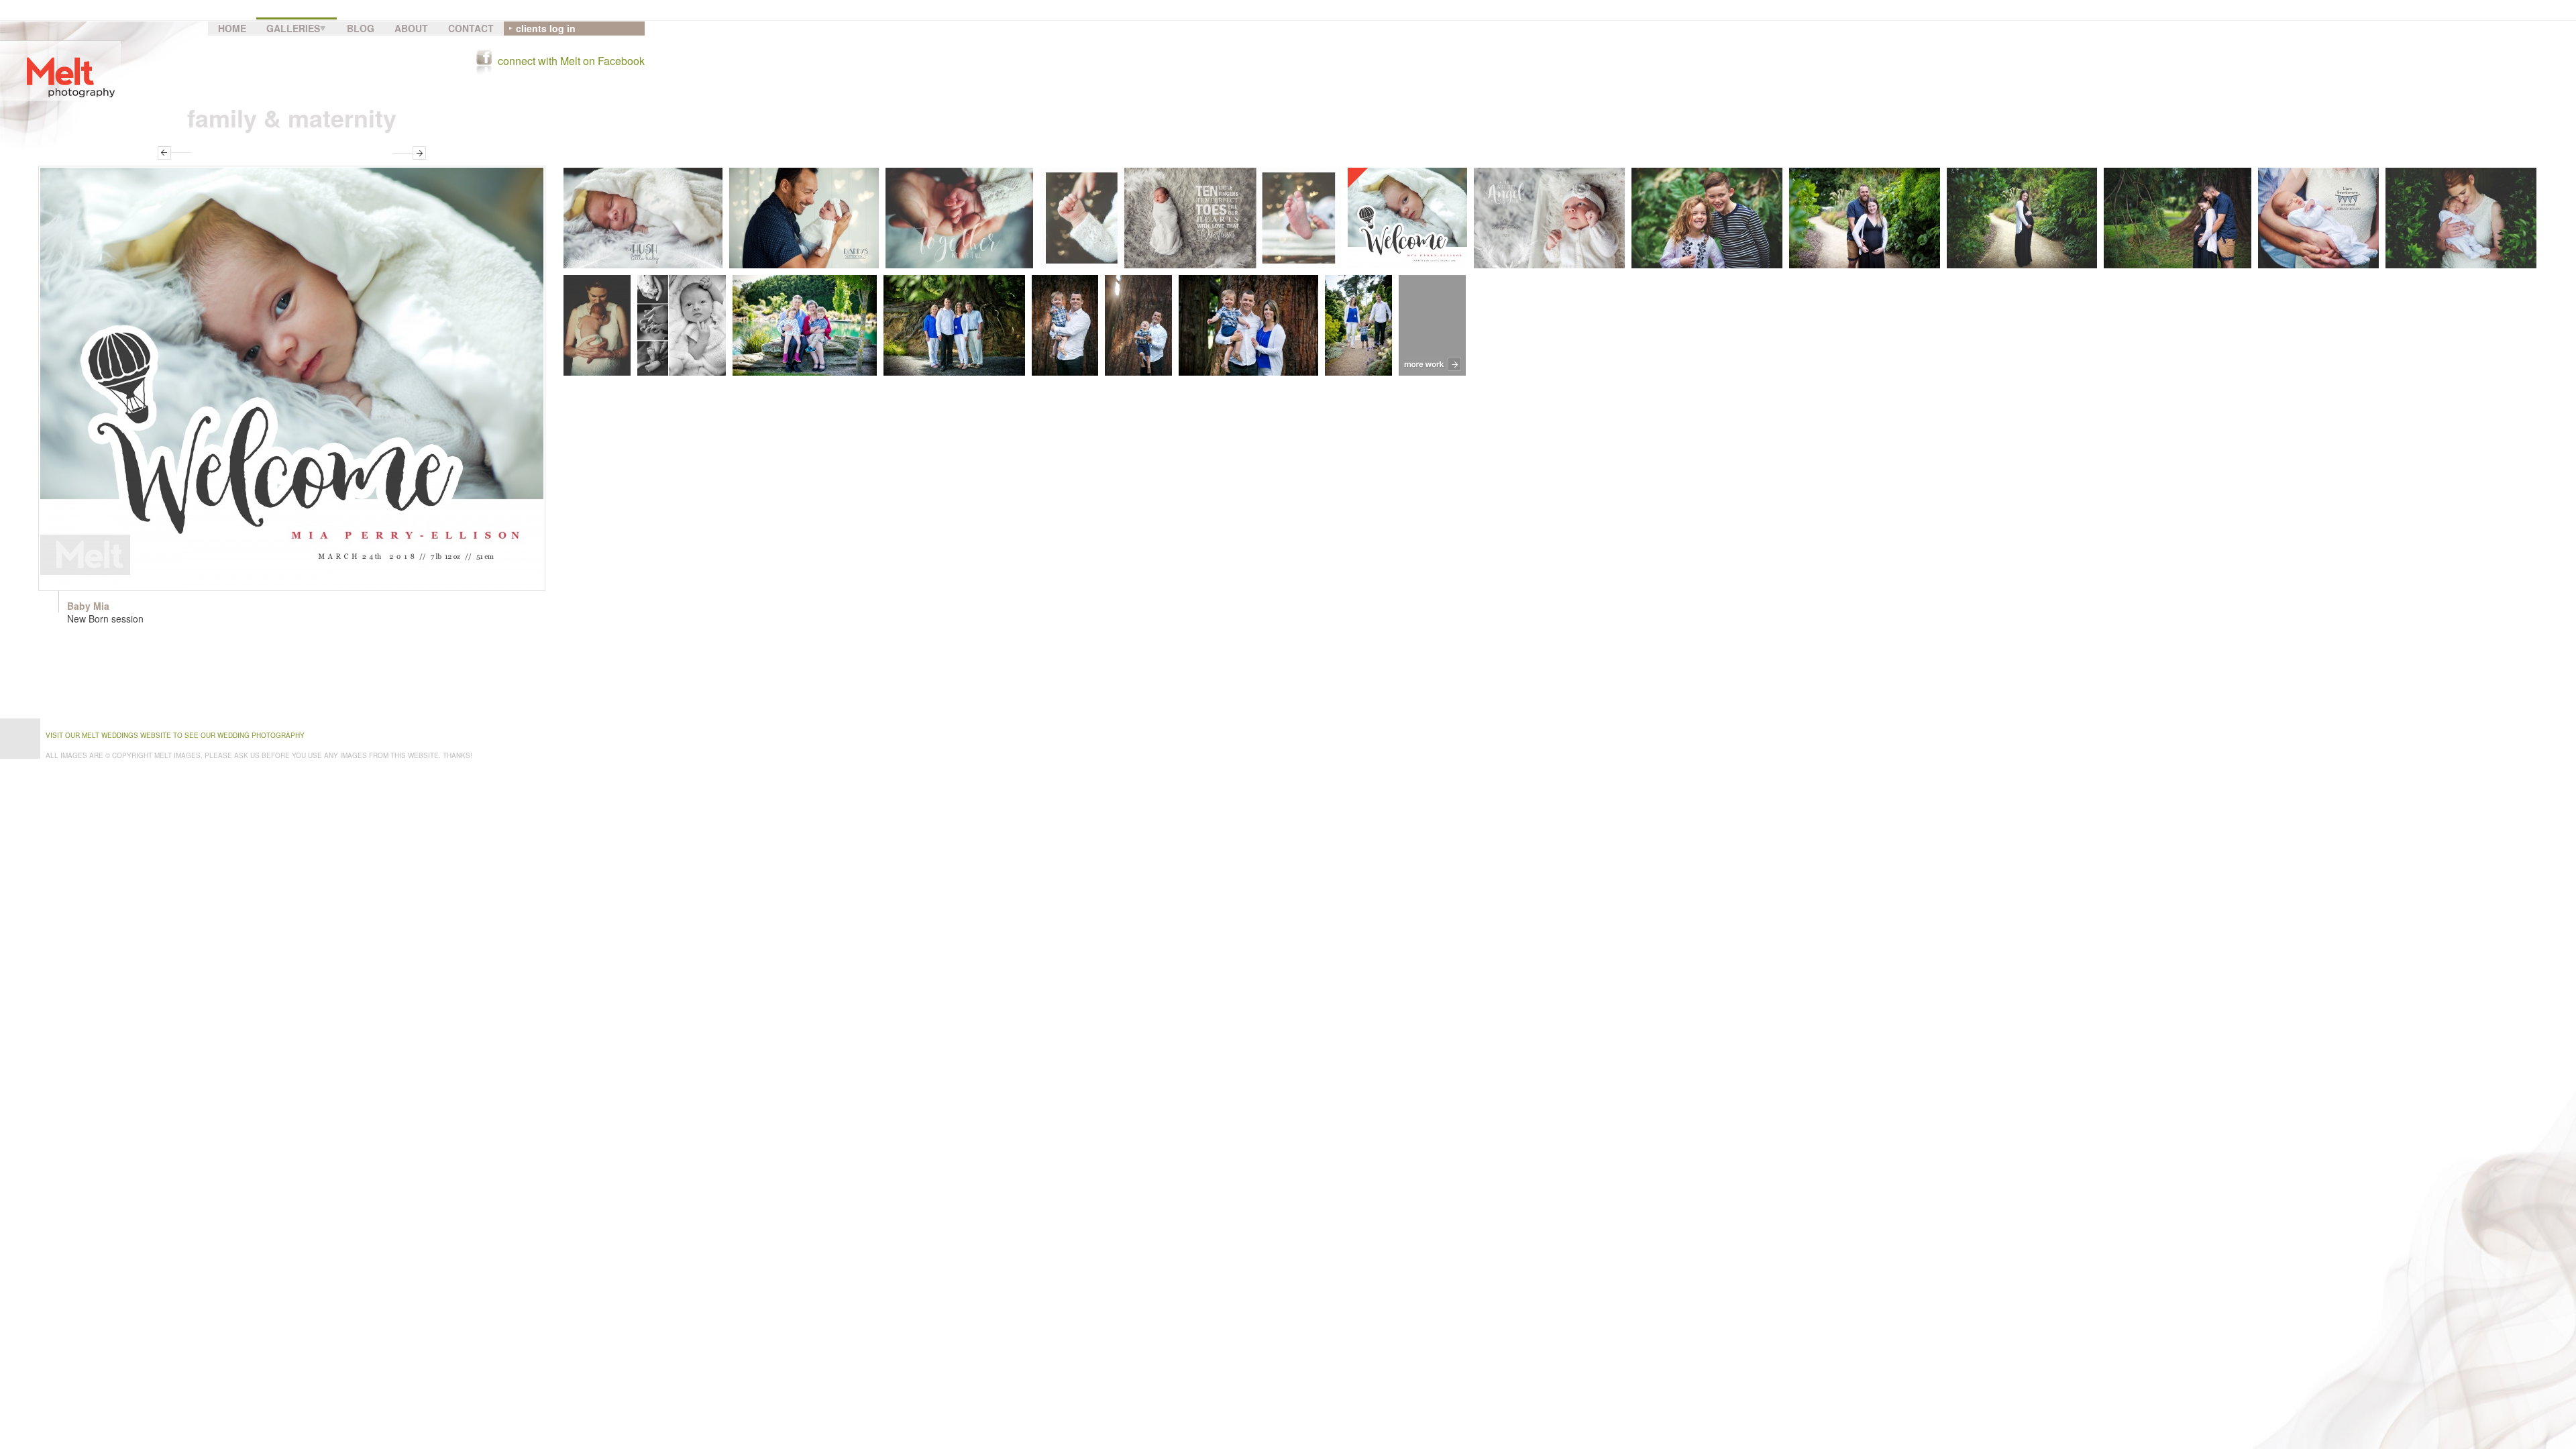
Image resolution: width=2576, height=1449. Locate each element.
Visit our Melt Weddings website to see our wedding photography (175, 735)
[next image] (409, 153)
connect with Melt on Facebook (571, 61)
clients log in (546, 28)
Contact (471, 28)
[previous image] (174, 153)
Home (232, 28)
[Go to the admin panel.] (5, 1444)
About (411, 28)
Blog (361, 28)
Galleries (293, 28)
